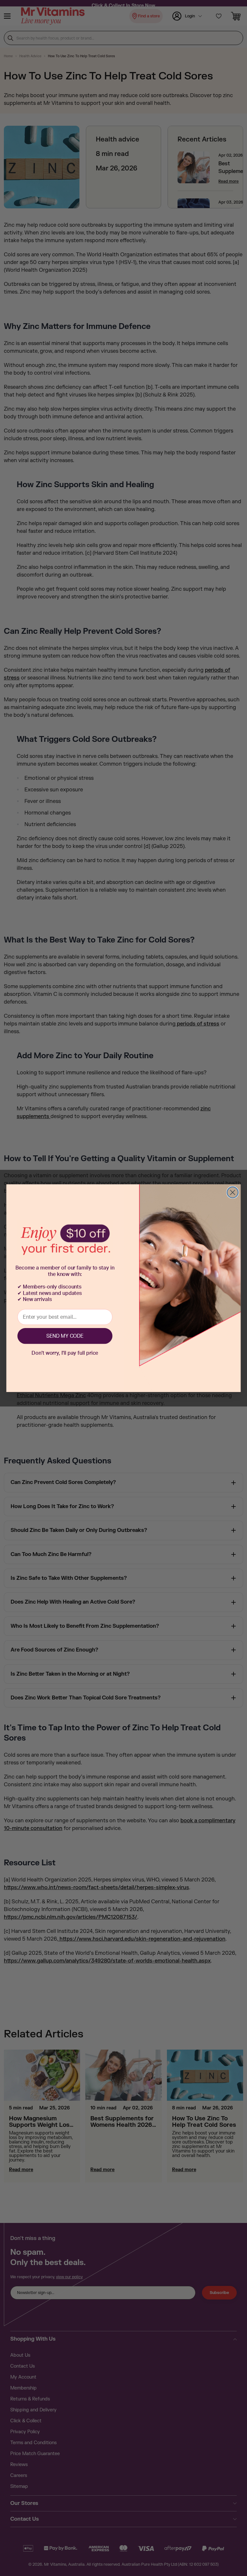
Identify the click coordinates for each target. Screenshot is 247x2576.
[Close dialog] (233, 1192)
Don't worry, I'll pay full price (65, 1353)
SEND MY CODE (65, 1336)
